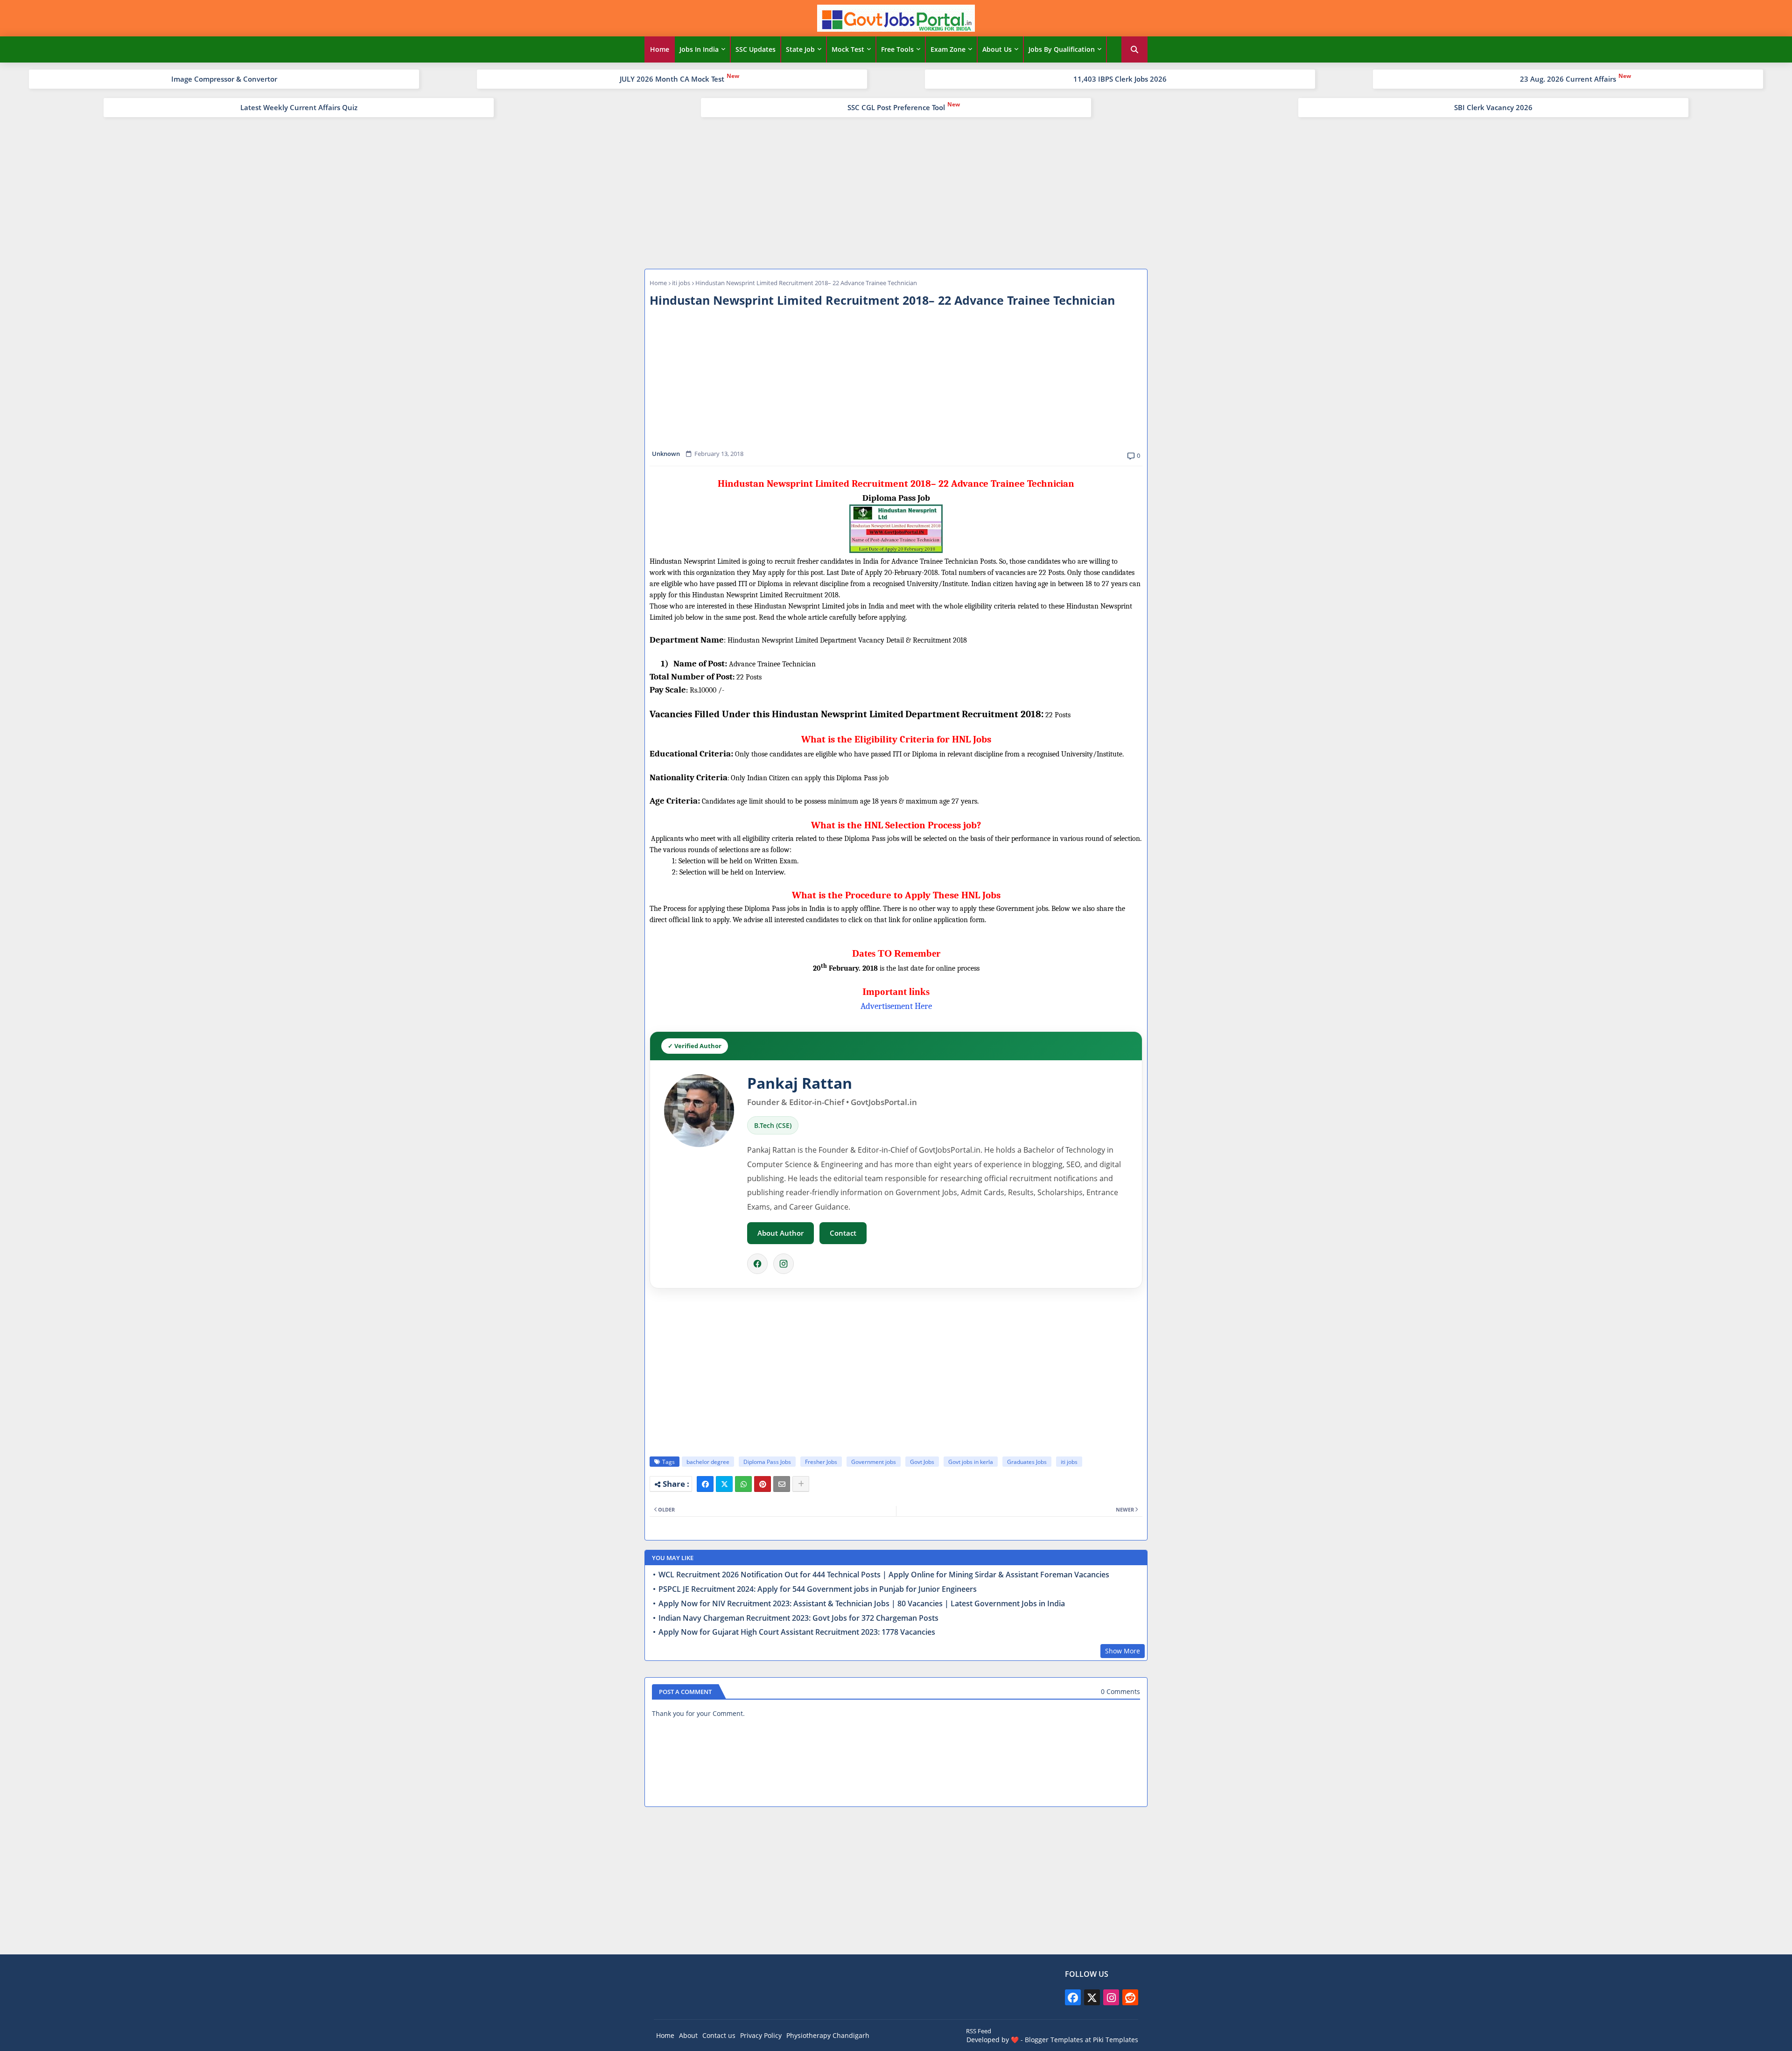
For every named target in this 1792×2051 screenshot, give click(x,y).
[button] (1134, 49)
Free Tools (897, 49)
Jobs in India (699, 49)
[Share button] (801, 1484)
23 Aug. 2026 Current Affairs (1568, 79)
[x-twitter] (1092, 1997)
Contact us (719, 2035)
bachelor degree (708, 1462)
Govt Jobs (922, 1462)
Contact (843, 1233)
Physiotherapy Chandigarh (828, 2035)
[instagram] (1111, 1997)
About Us (997, 49)
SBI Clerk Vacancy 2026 (1493, 107)
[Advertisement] (896, 192)
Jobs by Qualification (1062, 49)
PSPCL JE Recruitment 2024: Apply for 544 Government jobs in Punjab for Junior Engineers (818, 1589)
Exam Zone (948, 49)
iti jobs (681, 283)
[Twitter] (724, 1484)
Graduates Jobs (1027, 1462)
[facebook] (1073, 1997)
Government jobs (874, 1462)
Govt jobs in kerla (971, 1462)
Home (660, 49)
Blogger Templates (1054, 2040)
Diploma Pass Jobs (767, 1462)
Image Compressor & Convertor (224, 79)
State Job (800, 49)
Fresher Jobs (821, 1462)
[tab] (660, 49)
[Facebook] (757, 1264)
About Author (780, 1233)
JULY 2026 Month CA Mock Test (672, 79)
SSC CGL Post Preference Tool (896, 107)
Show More (1123, 1651)
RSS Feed (979, 2031)
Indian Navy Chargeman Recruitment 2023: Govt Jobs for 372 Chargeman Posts (798, 1618)
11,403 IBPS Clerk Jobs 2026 (1120, 79)
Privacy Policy (761, 2035)
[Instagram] (784, 1264)
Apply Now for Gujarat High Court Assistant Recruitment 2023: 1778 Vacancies (797, 1632)
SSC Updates (756, 49)
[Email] (782, 1484)
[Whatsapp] (743, 1484)
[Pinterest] (763, 1484)
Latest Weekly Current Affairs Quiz (299, 107)
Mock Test (848, 49)
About (688, 2035)
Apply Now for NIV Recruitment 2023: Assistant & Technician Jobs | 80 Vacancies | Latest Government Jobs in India (862, 1604)
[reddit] (1130, 1997)
